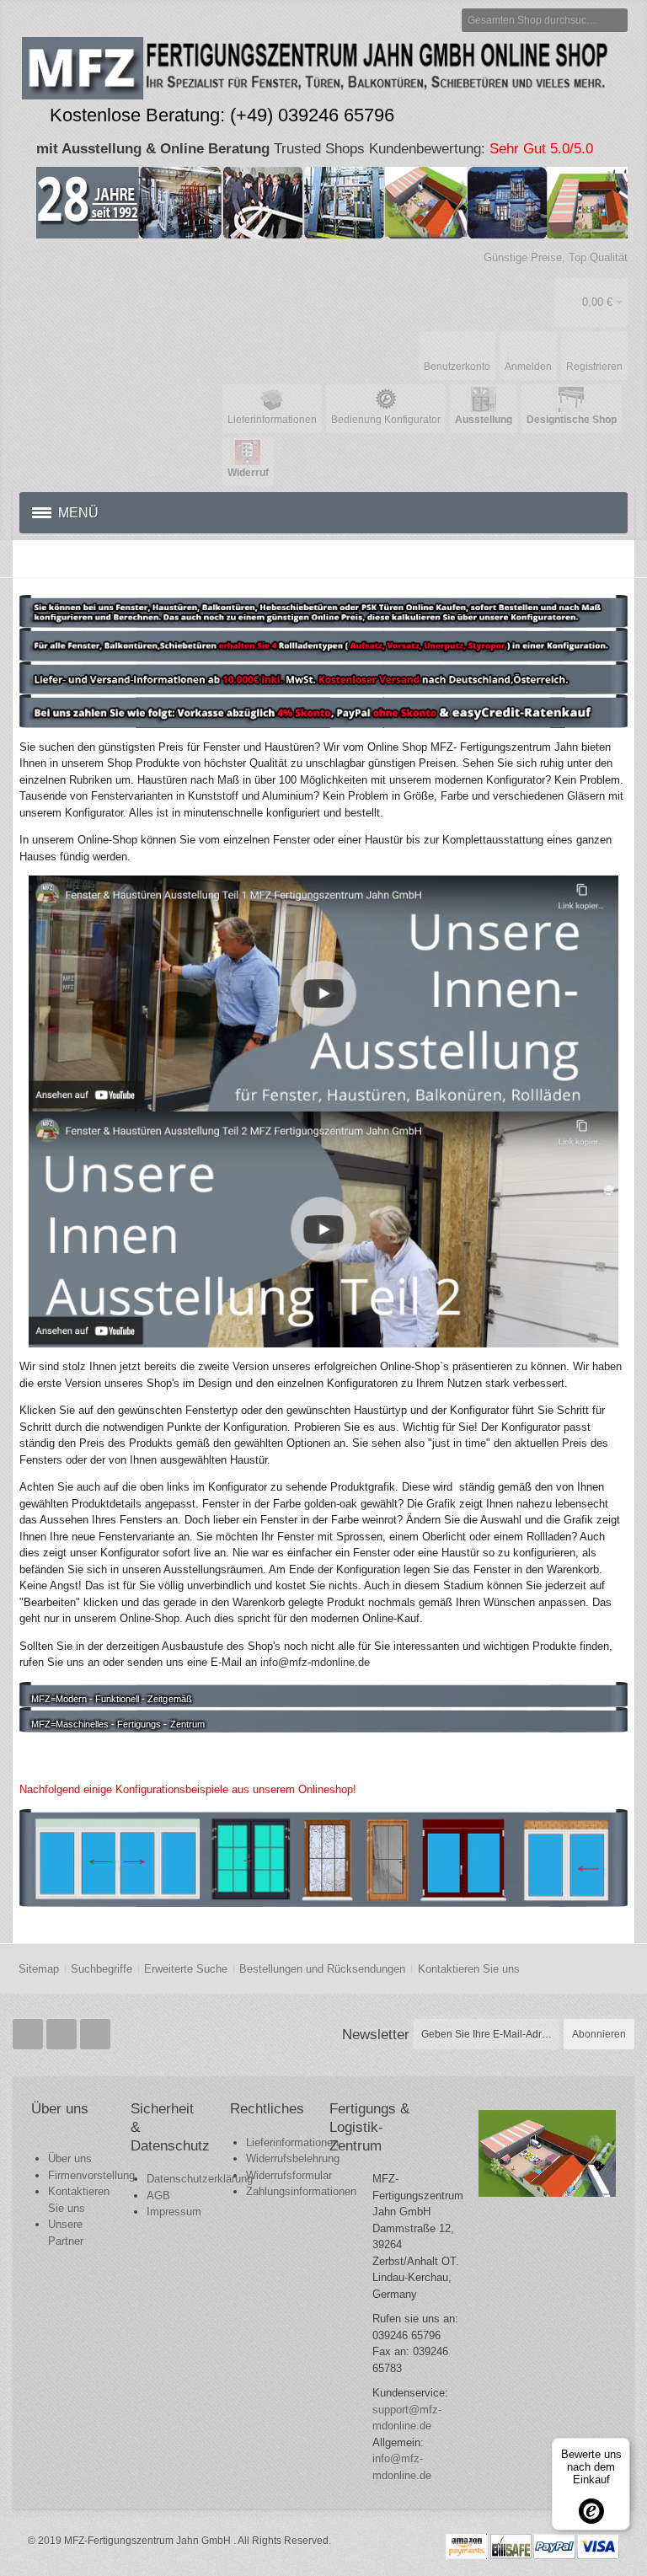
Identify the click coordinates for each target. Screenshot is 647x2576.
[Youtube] (95, 2035)
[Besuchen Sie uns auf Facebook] (29, 2035)
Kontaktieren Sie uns (469, 1969)
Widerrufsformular (289, 2175)
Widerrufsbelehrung (293, 2158)
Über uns (70, 2158)
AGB (158, 2196)
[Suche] (616, 20)
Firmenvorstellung (91, 2175)
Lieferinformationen (292, 2142)
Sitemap (39, 1969)
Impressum (174, 2212)
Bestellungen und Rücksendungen (322, 1969)
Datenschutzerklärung (200, 2179)
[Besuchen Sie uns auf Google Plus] (63, 2035)
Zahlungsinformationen (301, 2191)
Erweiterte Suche (186, 1969)
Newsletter (376, 2034)
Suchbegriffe (102, 1969)
